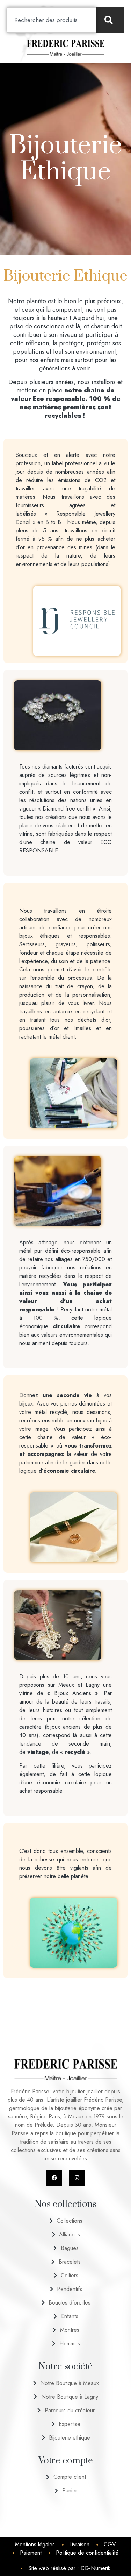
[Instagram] (77, 2178)
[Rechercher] (110, 20)
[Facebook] (54, 2178)
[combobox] (52, 20)
